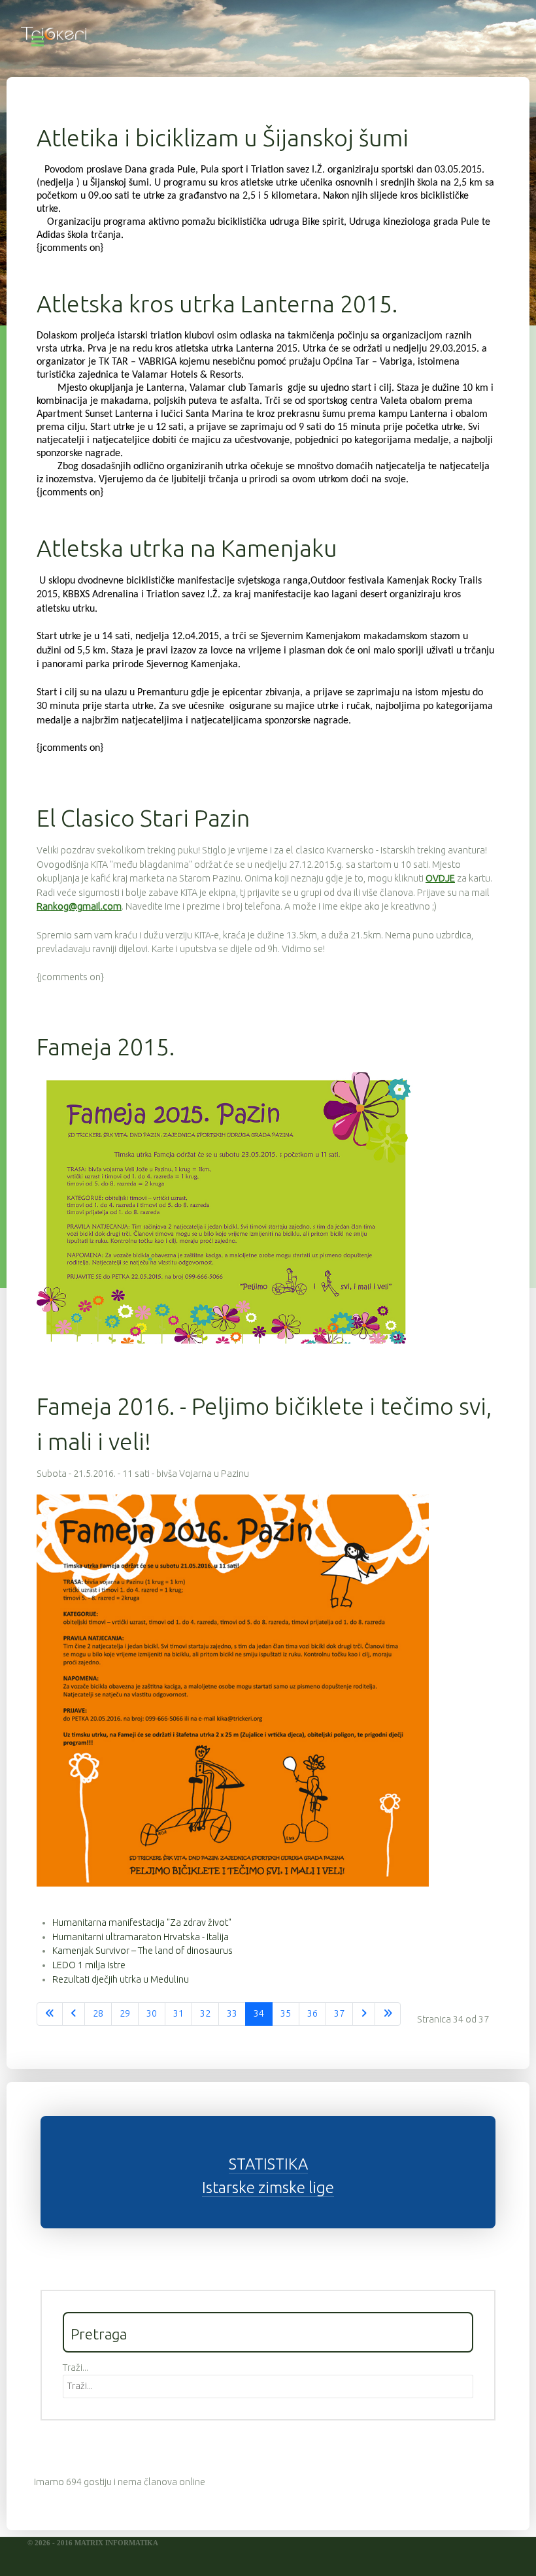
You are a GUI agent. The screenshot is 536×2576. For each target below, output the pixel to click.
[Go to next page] (364, 2014)
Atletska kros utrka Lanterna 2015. (217, 304)
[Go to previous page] (74, 2014)
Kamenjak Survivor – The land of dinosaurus (142, 1951)
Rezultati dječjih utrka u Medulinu (121, 1979)
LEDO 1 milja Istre (89, 1965)
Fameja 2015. (106, 1047)
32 (205, 2013)
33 (232, 2013)
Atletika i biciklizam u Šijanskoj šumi (223, 138)
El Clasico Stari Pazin (143, 818)
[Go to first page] (50, 2014)
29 (125, 2013)
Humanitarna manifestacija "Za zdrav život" (142, 1923)
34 (259, 2013)
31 (178, 2013)
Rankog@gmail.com (79, 906)
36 (312, 2013)
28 (98, 2013)
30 (152, 2013)
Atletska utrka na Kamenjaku (187, 548)
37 (339, 2013)
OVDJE (440, 878)
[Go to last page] (388, 2014)
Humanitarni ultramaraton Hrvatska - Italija (141, 1937)
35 (286, 2013)
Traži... (75, 2368)
